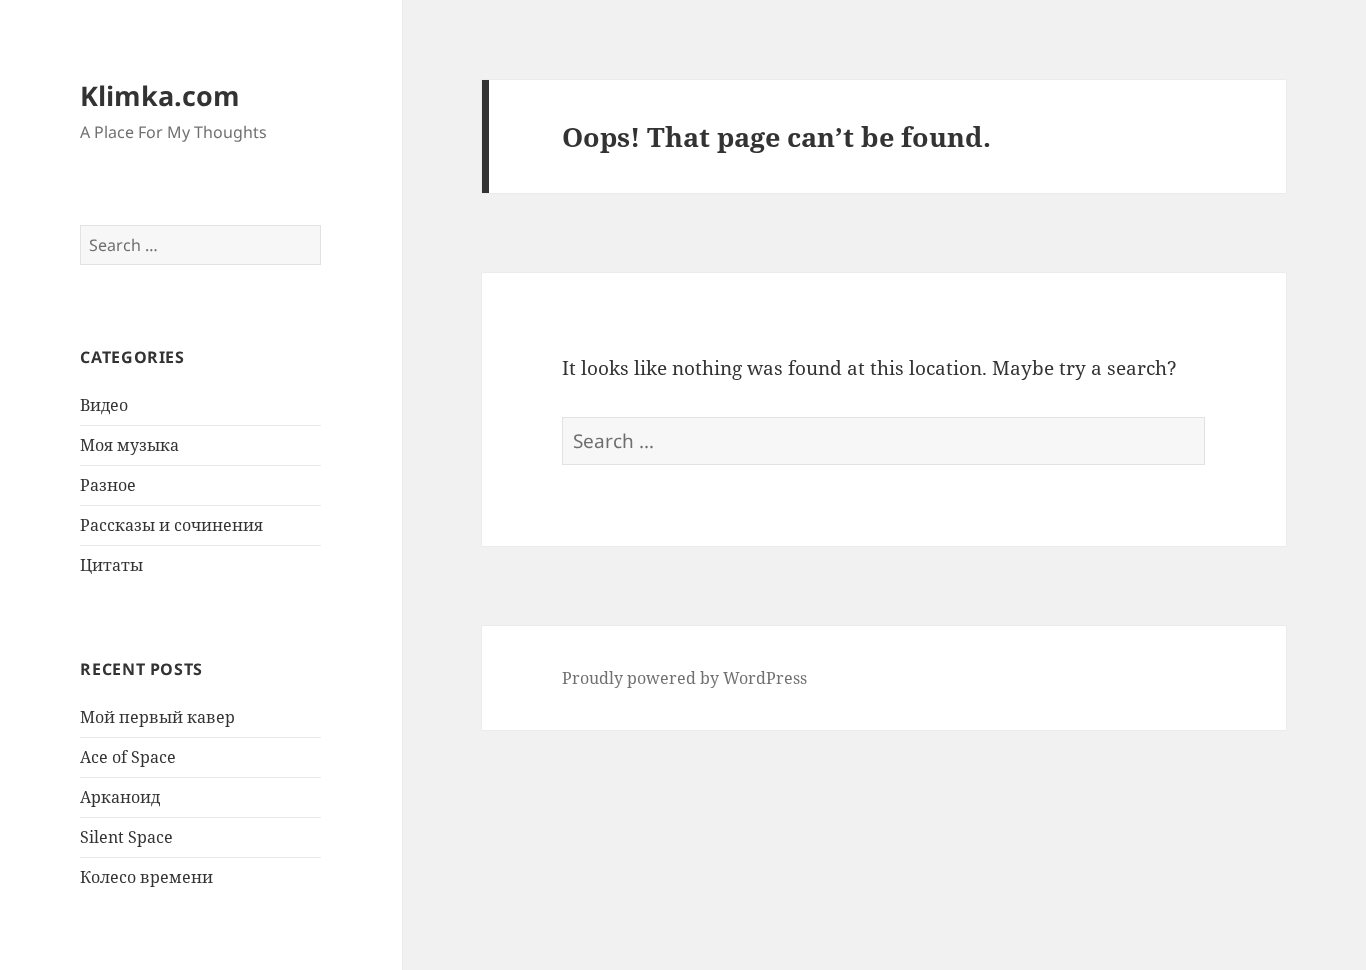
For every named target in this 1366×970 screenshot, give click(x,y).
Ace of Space (128, 757)
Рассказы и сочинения (171, 525)
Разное (108, 485)
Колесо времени (146, 877)
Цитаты (111, 565)
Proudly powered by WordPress (684, 678)
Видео (104, 405)
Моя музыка (129, 445)
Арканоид (120, 797)
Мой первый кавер (157, 717)
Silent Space (126, 837)
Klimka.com (160, 95)
